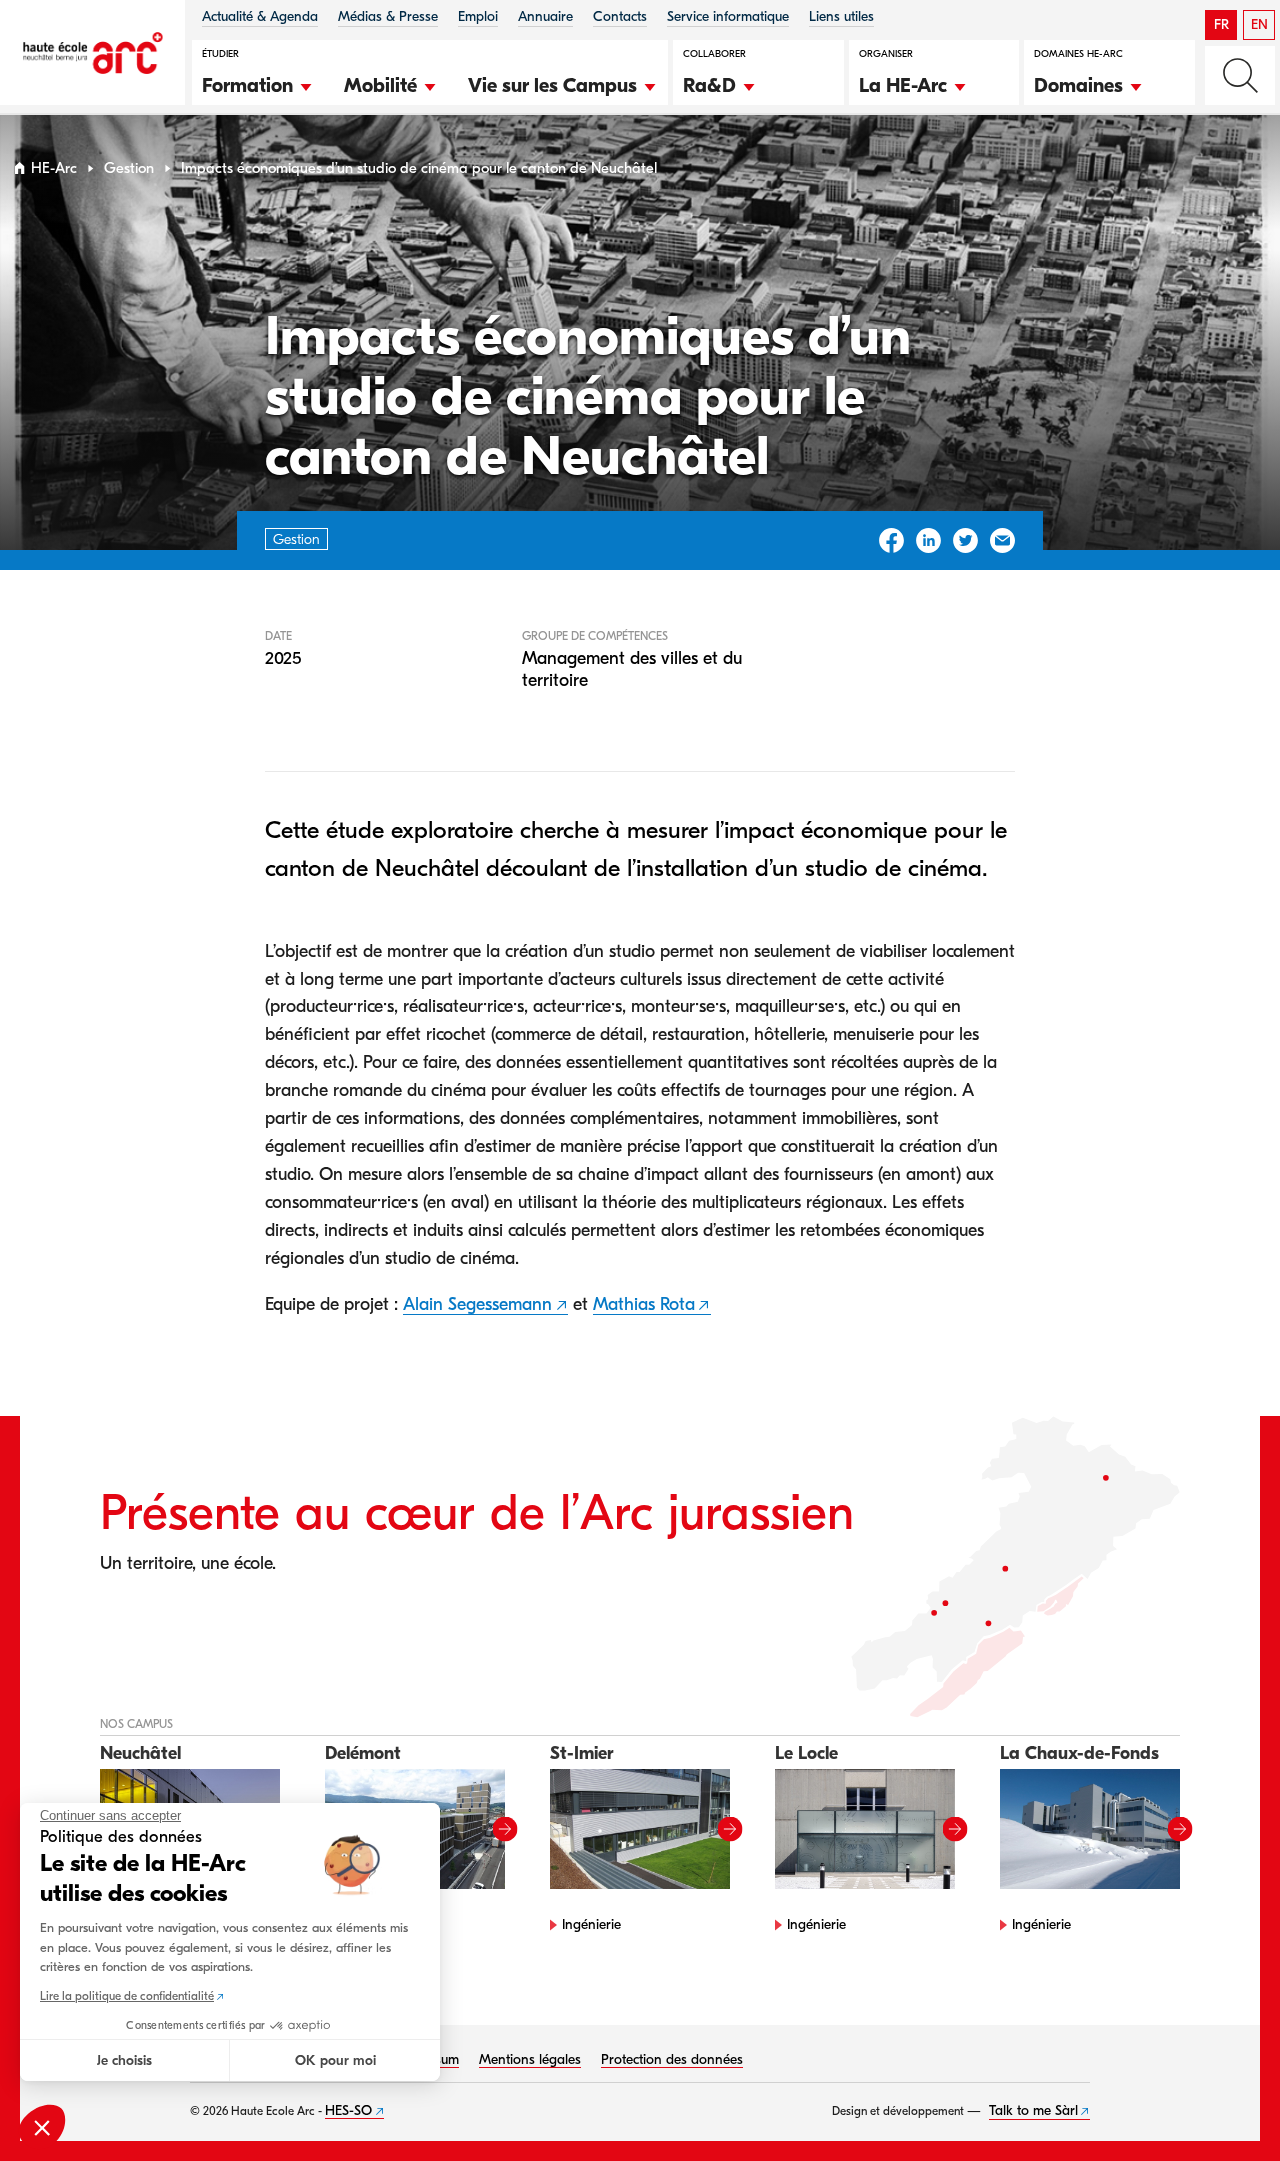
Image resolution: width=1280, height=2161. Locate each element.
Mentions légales (530, 2059)
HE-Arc (54, 168)
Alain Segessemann (477, 1304)
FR (1221, 24)
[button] (258, 83)
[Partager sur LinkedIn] (928, 540)
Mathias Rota (644, 1304)
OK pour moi (335, 2060)
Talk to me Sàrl (1033, 2110)
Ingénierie (591, 1924)
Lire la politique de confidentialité (127, 1996)
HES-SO (348, 2110)
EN (1259, 24)
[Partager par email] (1002, 540)
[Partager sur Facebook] (891, 540)
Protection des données (672, 2059)
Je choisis (124, 2060)
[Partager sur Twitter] (965, 540)
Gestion (129, 168)
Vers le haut (1224, 2105)
